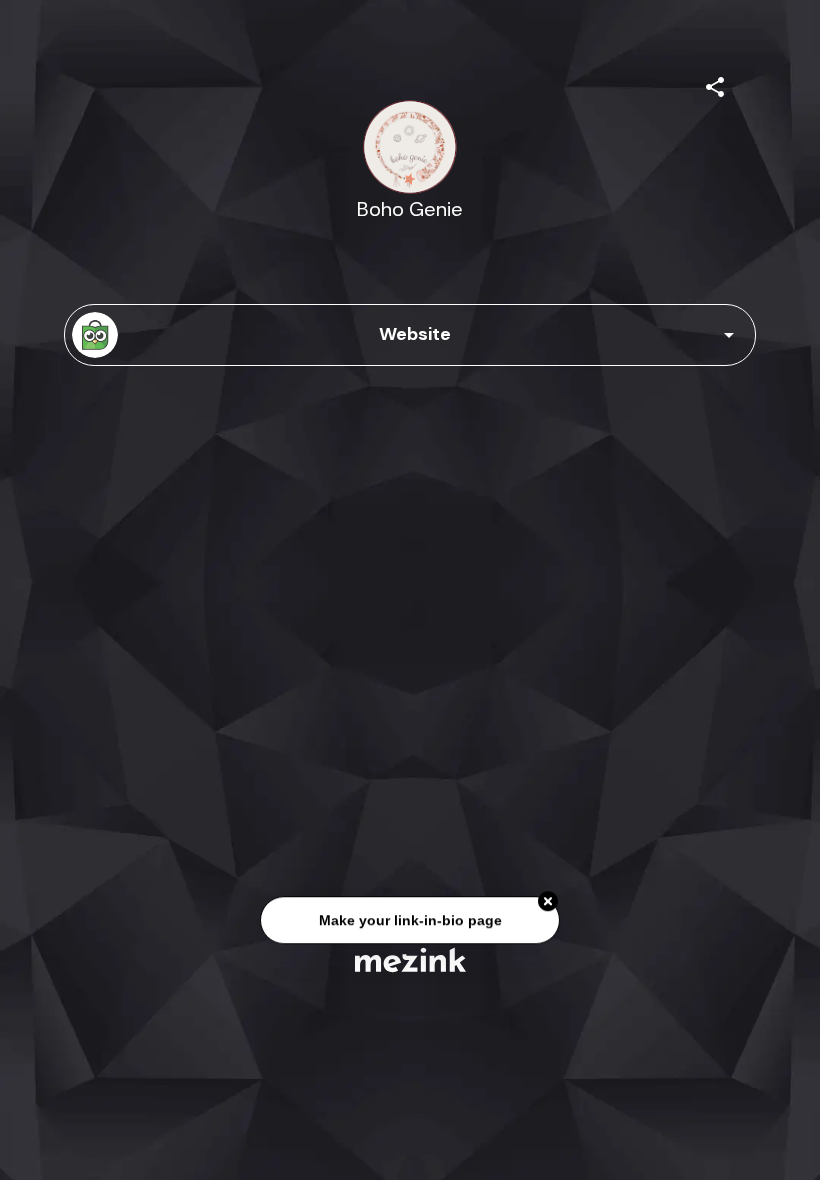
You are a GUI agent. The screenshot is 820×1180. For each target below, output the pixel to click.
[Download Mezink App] (410, 959)
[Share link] (715, 84)
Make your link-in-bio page (409, 921)
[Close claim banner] (548, 902)
